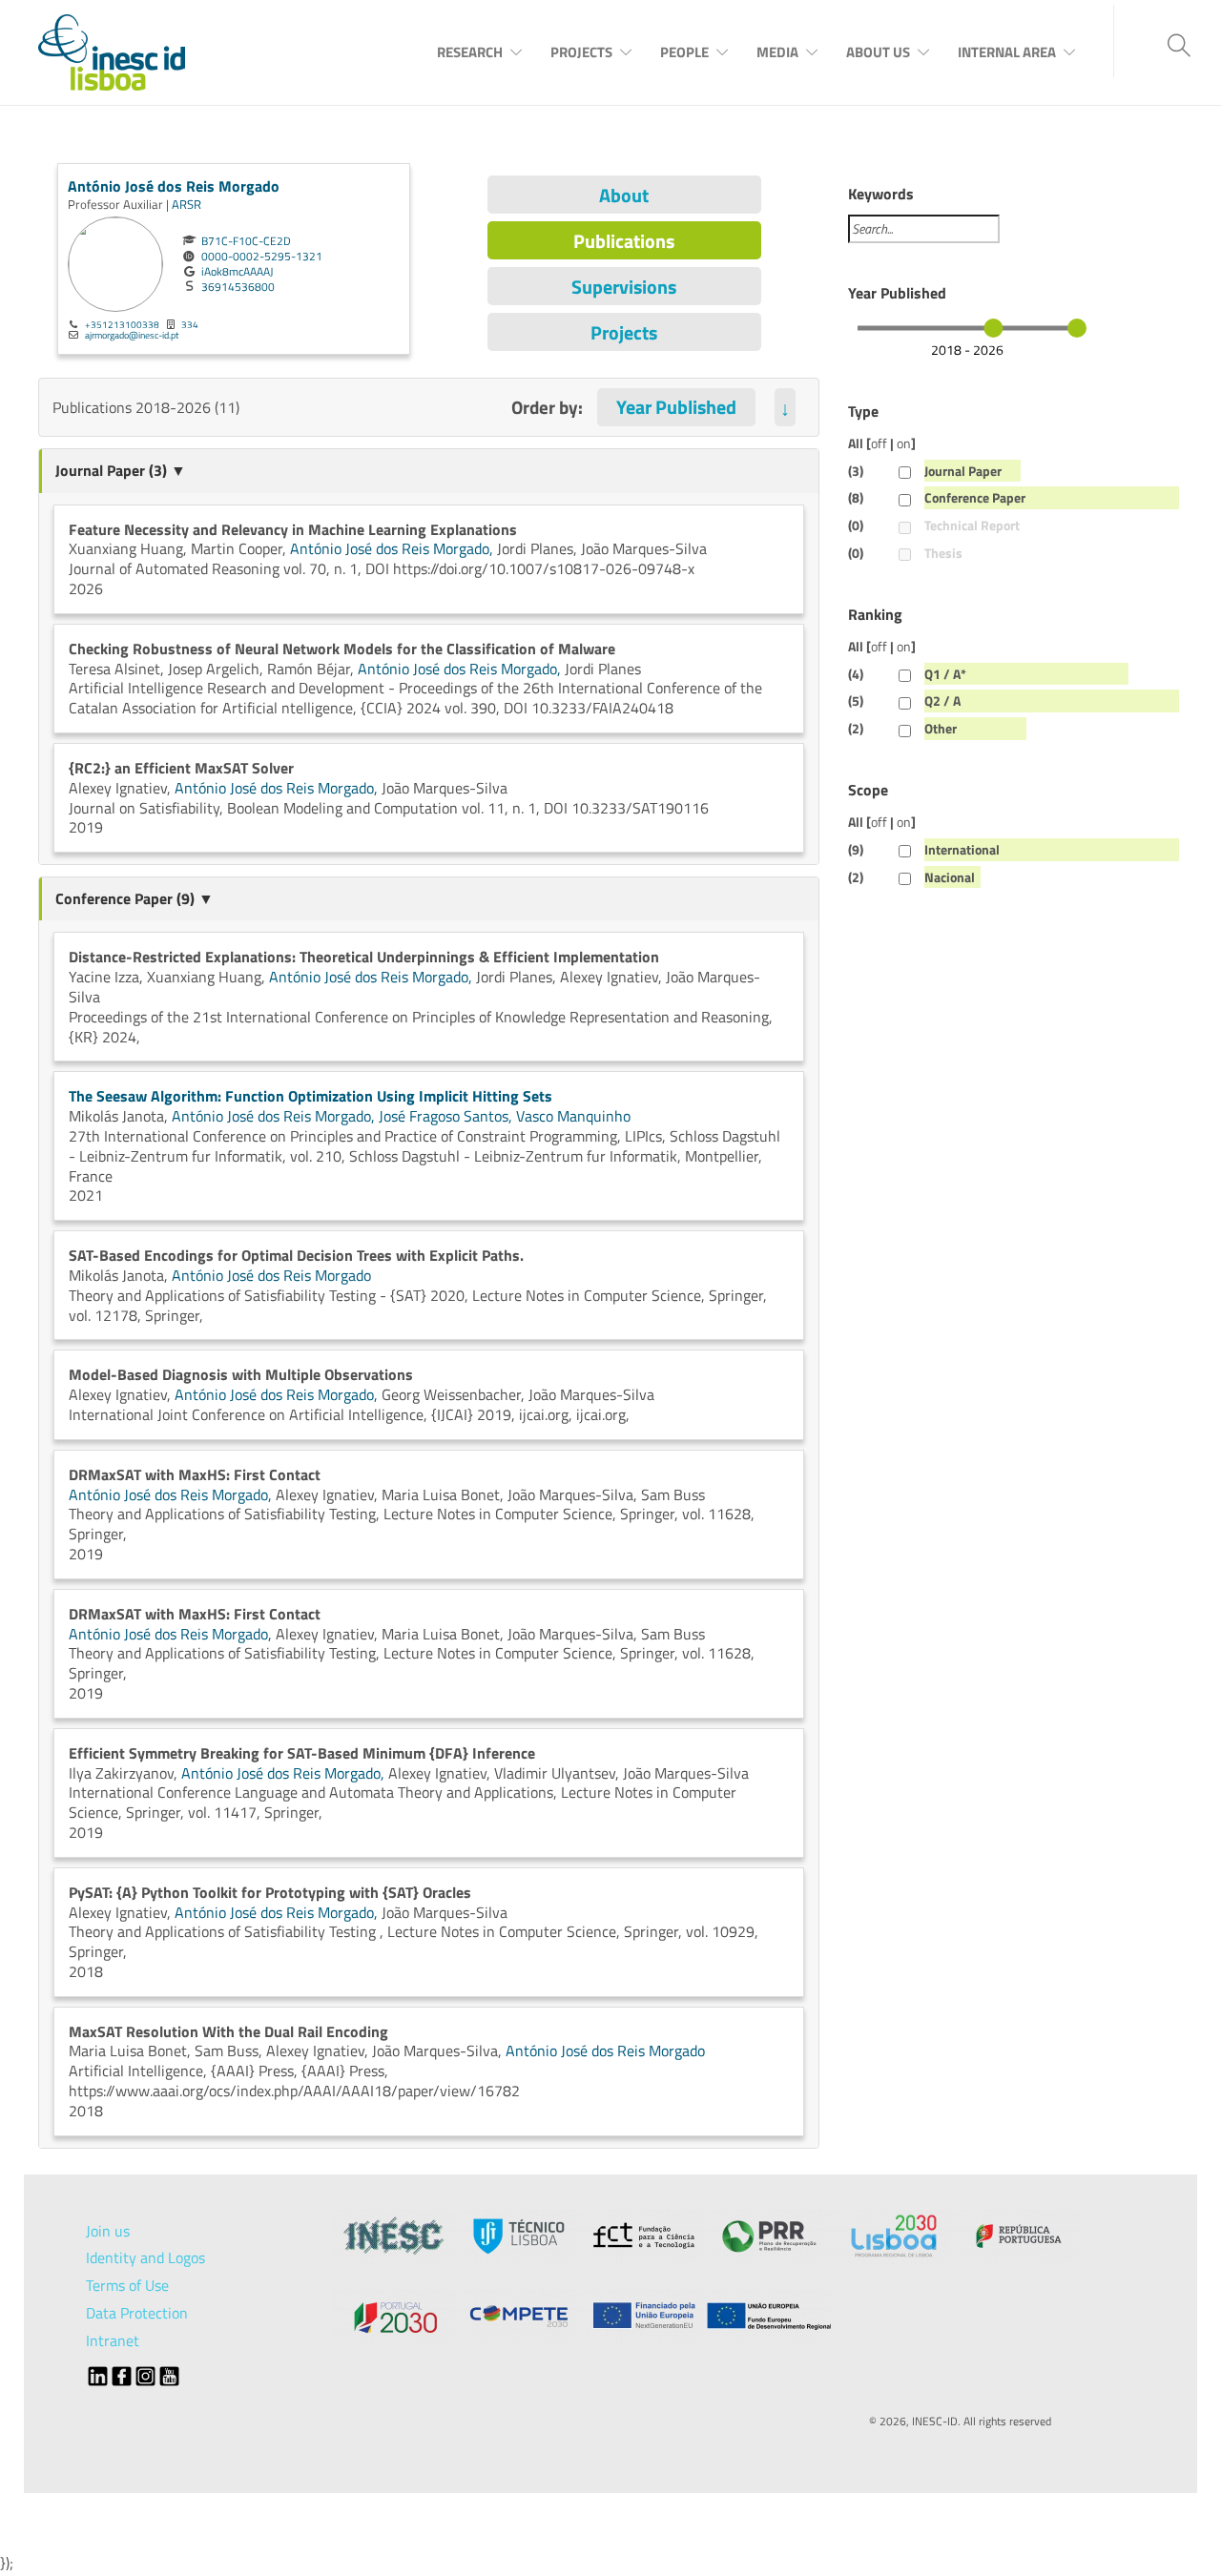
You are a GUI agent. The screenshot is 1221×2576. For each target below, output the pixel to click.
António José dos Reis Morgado (174, 186)
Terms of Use (127, 2285)
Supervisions (624, 287)
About (624, 195)
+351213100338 (122, 324)
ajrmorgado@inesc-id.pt (132, 335)
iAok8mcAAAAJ (237, 272)
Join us (108, 2231)
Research (470, 52)
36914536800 (238, 287)
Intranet (113, 2340)
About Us (878, 52)
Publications (624, 241)
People (684, 52)
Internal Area (1007, 52)
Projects (581, 52)
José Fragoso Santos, (447, 1116)
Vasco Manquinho (573, 1116)
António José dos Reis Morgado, (393, 548)
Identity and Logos (145, 2257)
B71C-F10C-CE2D (246, 241)
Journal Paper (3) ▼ (121, 470)
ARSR (186, 204)
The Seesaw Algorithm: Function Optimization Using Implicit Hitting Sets (310, 1096)
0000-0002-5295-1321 (262, 257)
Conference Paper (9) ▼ (135, 898)
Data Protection (137, 2313)
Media (777, 52)
